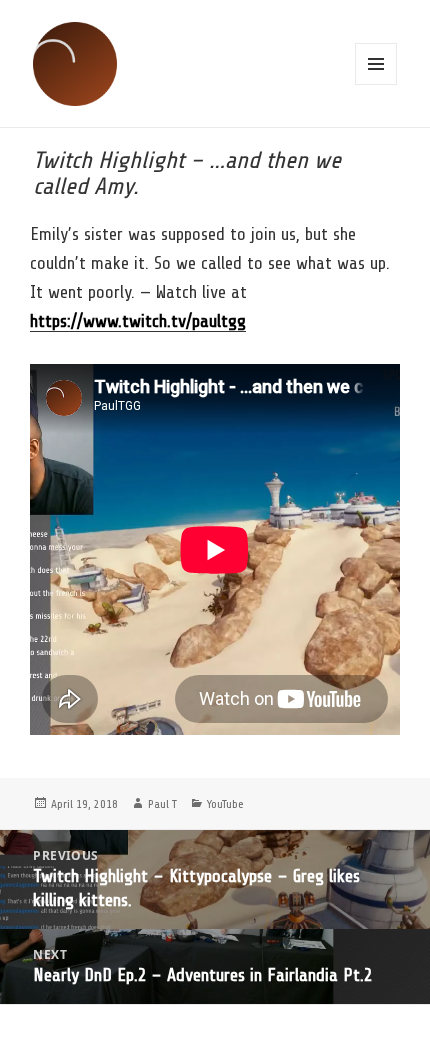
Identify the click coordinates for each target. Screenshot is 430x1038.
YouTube (225, 804)
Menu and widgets (376, 64)
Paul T (162, 804)
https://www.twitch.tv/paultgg (138, 321)
